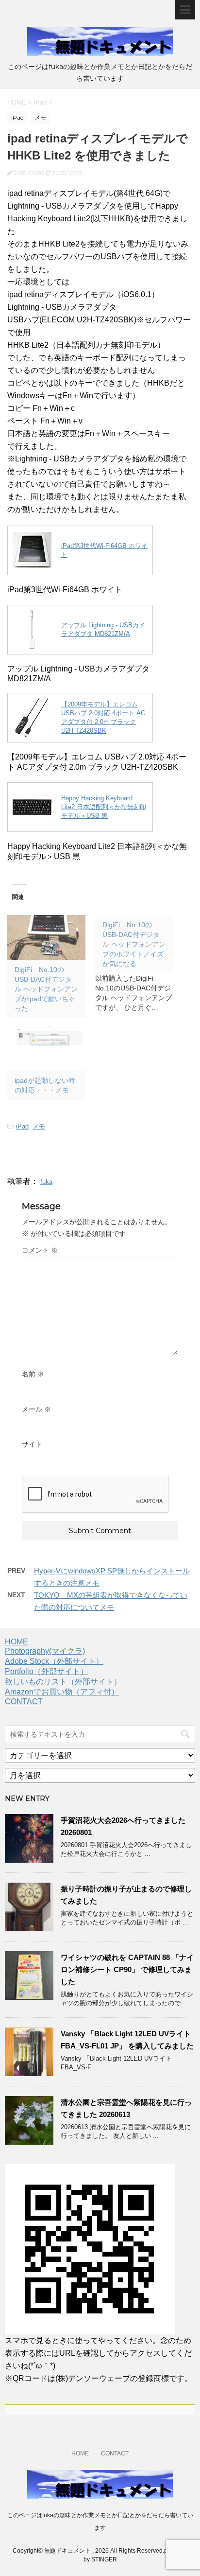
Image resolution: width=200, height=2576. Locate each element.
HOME (17, 1642)
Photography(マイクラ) (45, 1651)
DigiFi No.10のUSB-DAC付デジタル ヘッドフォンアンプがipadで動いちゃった (46, 989)
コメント (40, 1250)
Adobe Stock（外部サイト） (54, 1661)
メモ (39, 1126)
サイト (32, 1444)
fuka (46, 1182)
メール (36, 1409)
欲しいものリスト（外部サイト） (63, 1682)
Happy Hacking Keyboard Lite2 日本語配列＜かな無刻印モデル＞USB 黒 (104, 807)
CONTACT (24, 1702)
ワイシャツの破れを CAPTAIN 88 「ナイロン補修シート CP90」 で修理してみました (127, 1969)
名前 (33, 1374)
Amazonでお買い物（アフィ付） (62, 1692)
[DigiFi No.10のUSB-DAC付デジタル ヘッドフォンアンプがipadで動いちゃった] (46, 937)
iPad (22, 1126)
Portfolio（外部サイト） (46, 1671)
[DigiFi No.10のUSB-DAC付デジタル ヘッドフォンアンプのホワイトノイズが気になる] (139, 964)
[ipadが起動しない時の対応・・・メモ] (46, 1048)
